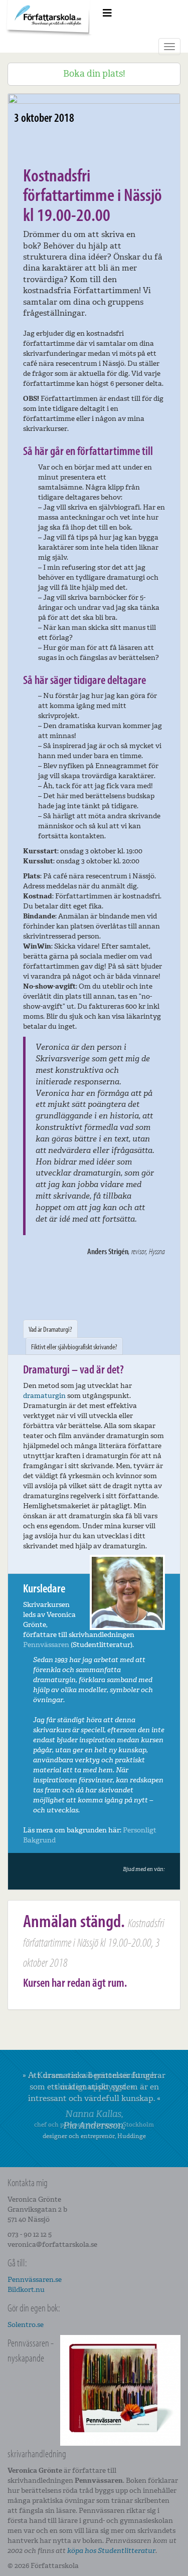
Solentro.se (26, 2325)
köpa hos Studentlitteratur (111, 2551)
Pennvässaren (46, 1645)
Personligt (140, 1830)
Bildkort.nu (26, 2290)
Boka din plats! (94, 74)
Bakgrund (39, 1840)
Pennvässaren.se (35, 2280)
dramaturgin (44, 1396)
